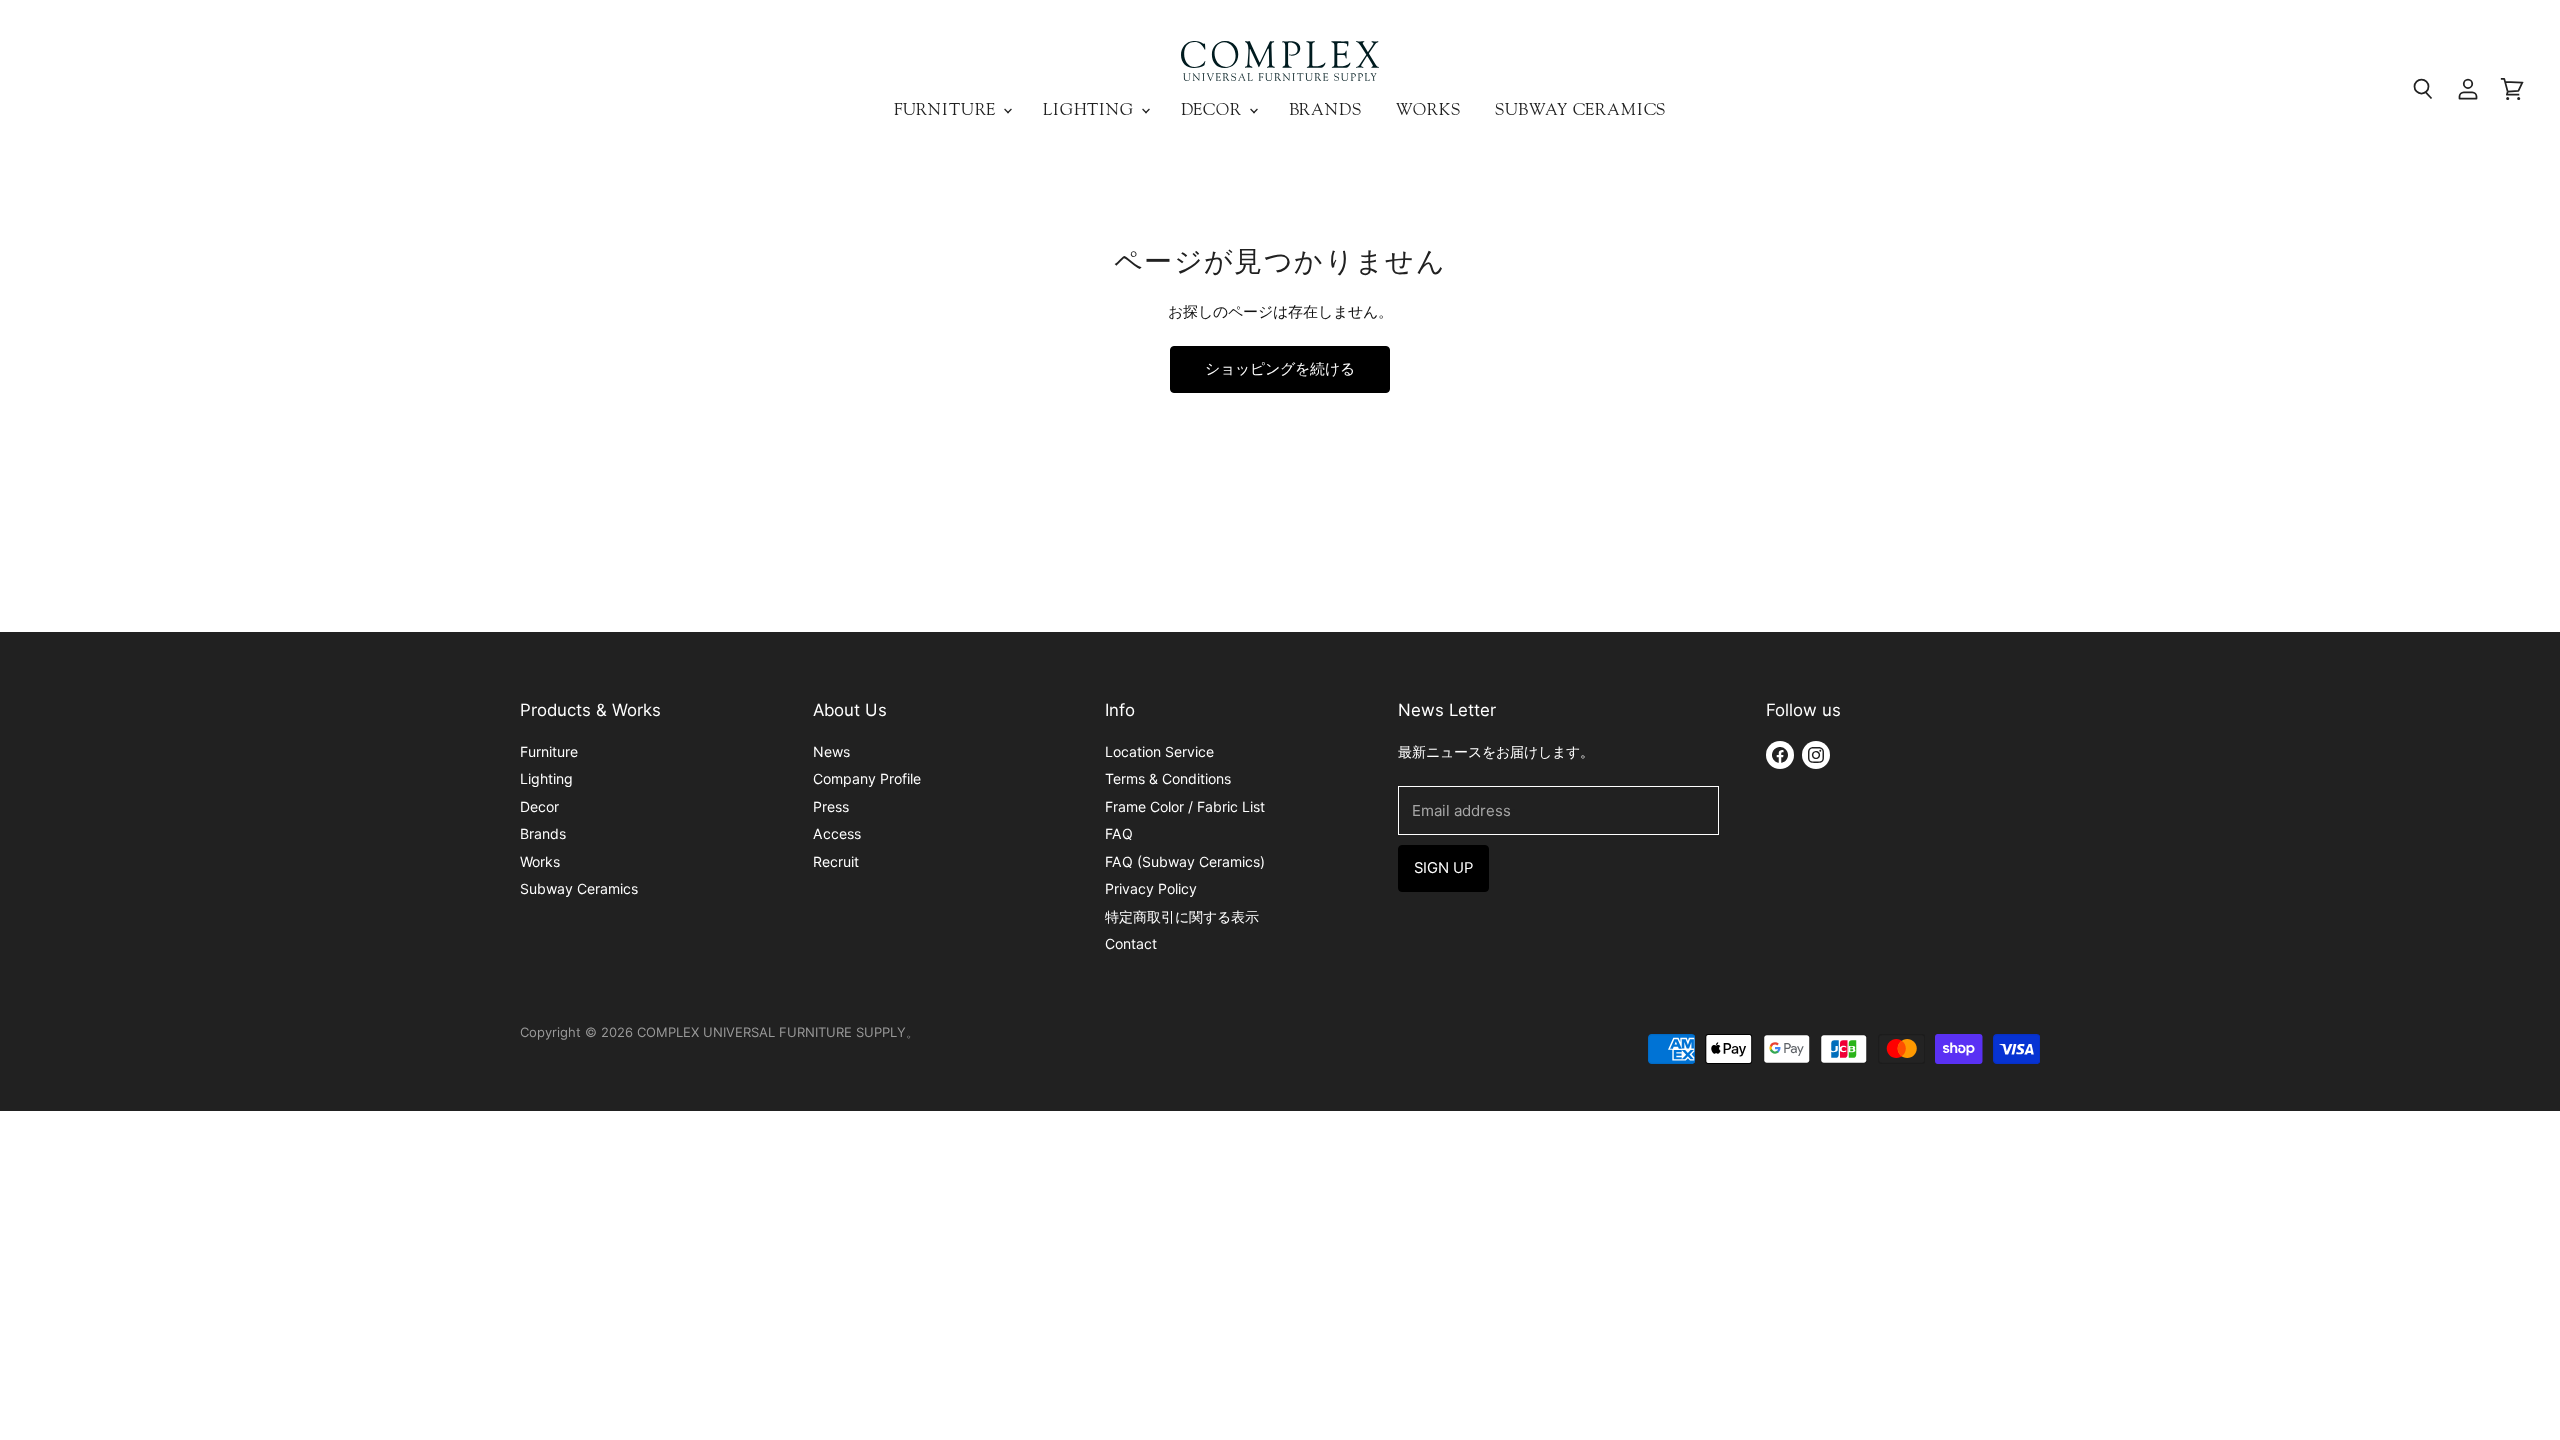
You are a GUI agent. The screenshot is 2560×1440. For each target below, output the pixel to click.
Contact (1131, 943)
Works (1428, 109)
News (831, 751)
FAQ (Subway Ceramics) (1185, 861)
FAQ (1119, 833)
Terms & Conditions (1168, 778)
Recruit (836, 861)
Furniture (947, 109)
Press (831, 806)
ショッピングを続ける (1280, 369)
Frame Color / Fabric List (1185, 806)
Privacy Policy (1151, 888)
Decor (1214, 109)
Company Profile (867, 778)
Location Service (1159, 751)
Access (837, 833)
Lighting (1091, 109)
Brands (1325, 109)
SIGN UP (1443, 868)
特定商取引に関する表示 (1182, 916)
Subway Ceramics (1581, 109)
